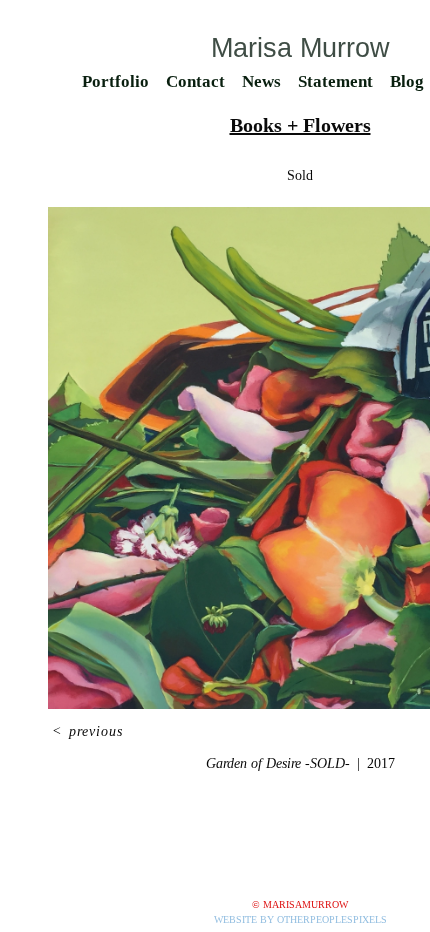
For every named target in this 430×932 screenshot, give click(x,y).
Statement (335, 81)
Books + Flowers (300, 125)
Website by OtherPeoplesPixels (300, 919)
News (261, 81)
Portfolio (115, 81)
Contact (195, 81)
